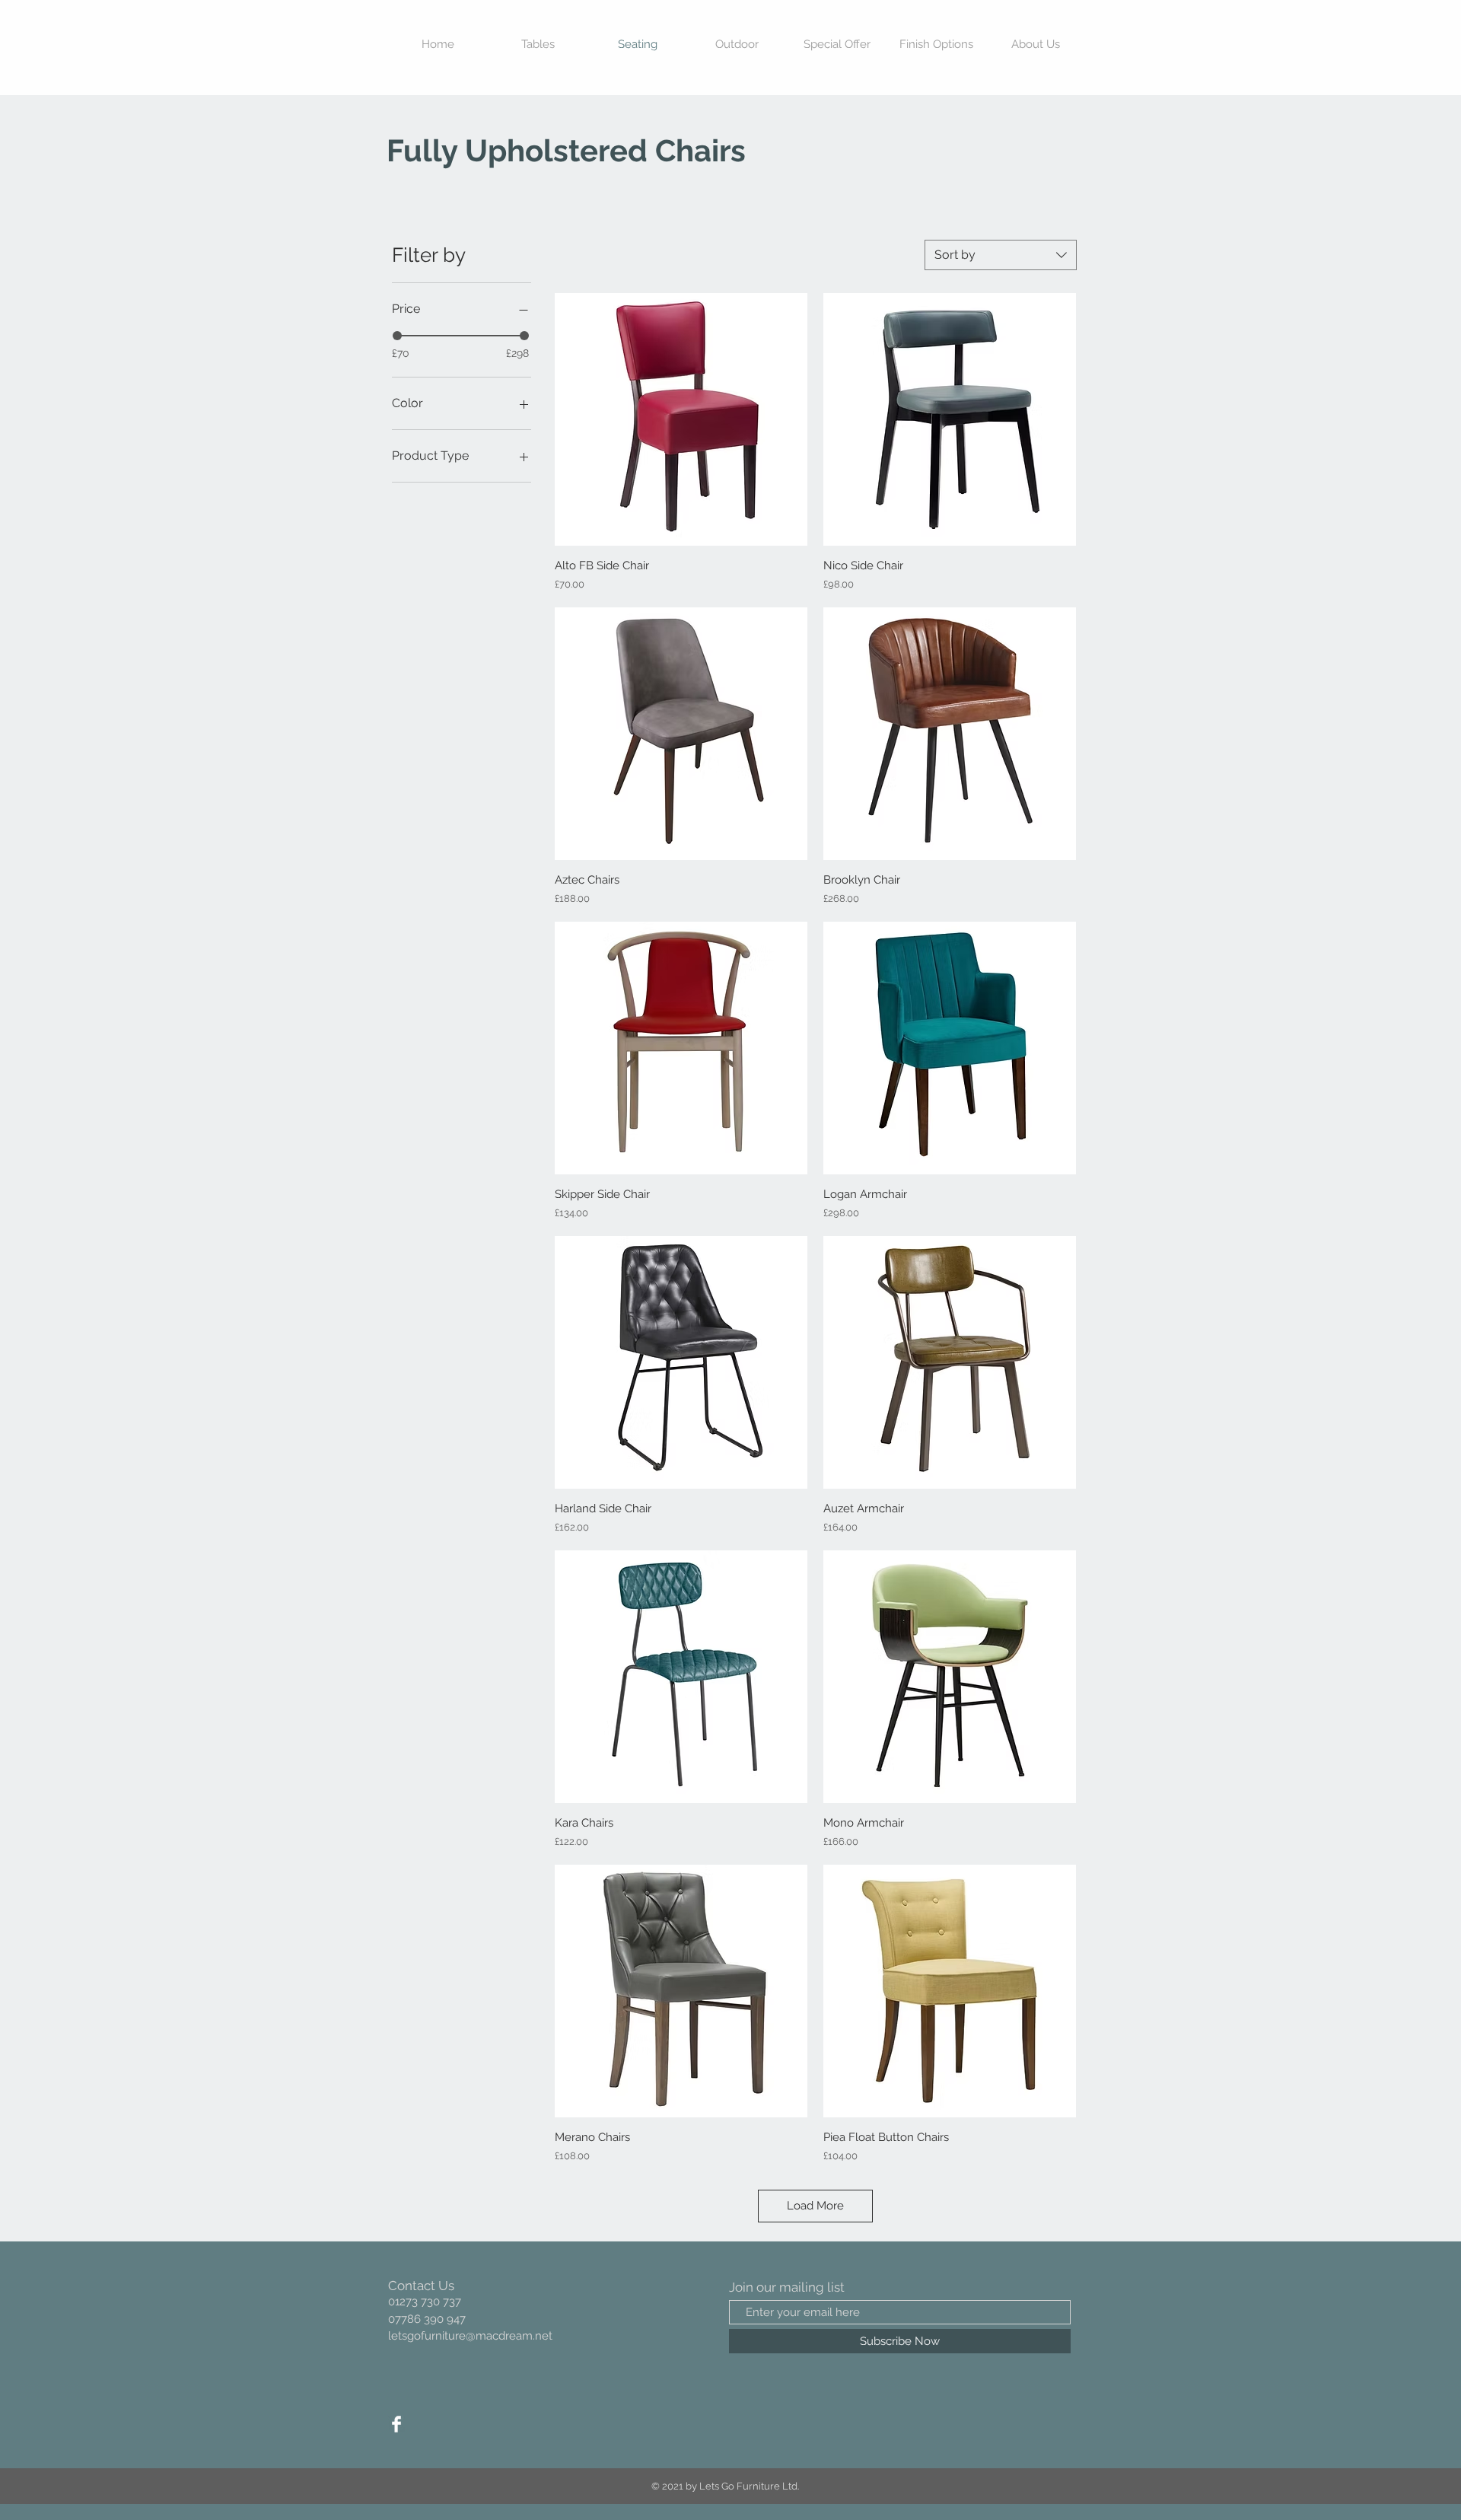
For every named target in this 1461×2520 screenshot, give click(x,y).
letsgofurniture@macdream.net (470, 2336)
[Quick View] (681, 419)
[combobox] (1001, 255)
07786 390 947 (427, 2319)
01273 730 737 (425, 2302)
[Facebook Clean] (396, 2424)
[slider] (397, 336)
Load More (815, 2206)
